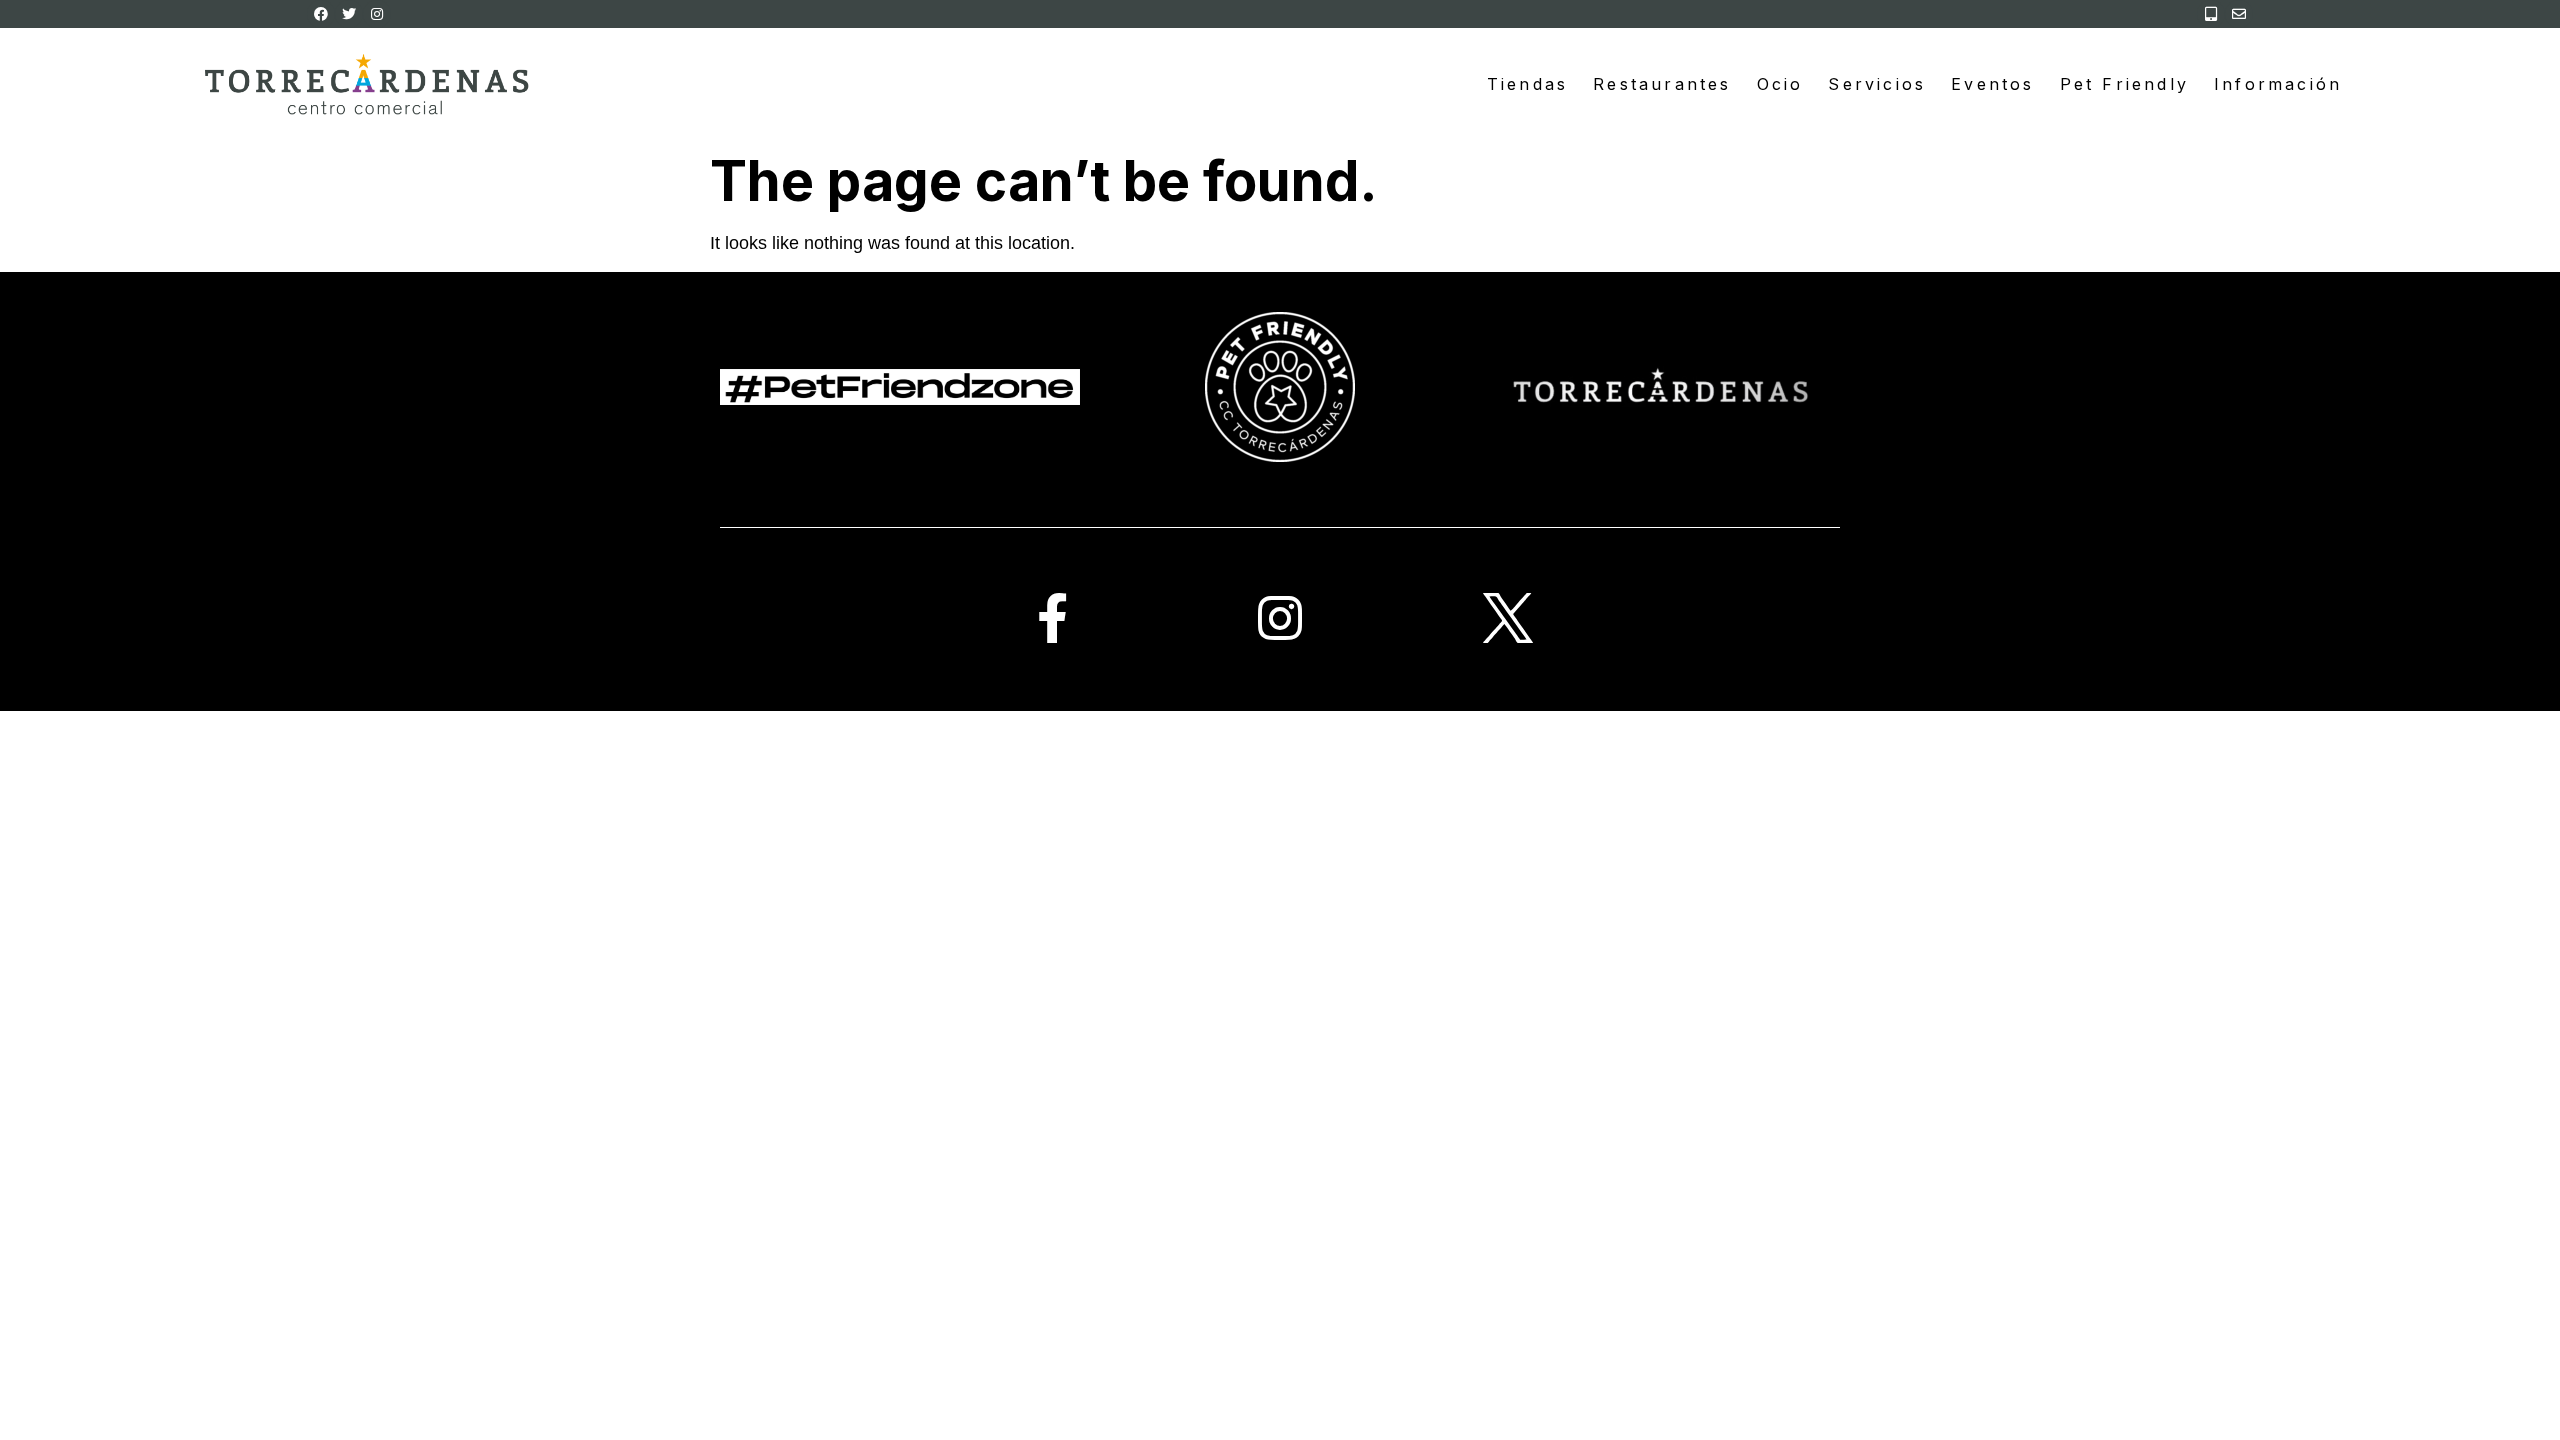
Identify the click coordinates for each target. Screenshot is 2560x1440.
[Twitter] (349, 14)
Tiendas (1527, 84)
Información (2278, 84)
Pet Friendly (2124, 84)
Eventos (1992, 84)
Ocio (1780, 84)
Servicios (1877, 84)
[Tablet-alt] (2211, 14)
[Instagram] (377, 14)
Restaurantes (1662, 84)
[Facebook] (321, 14)
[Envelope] (2239, 14)
